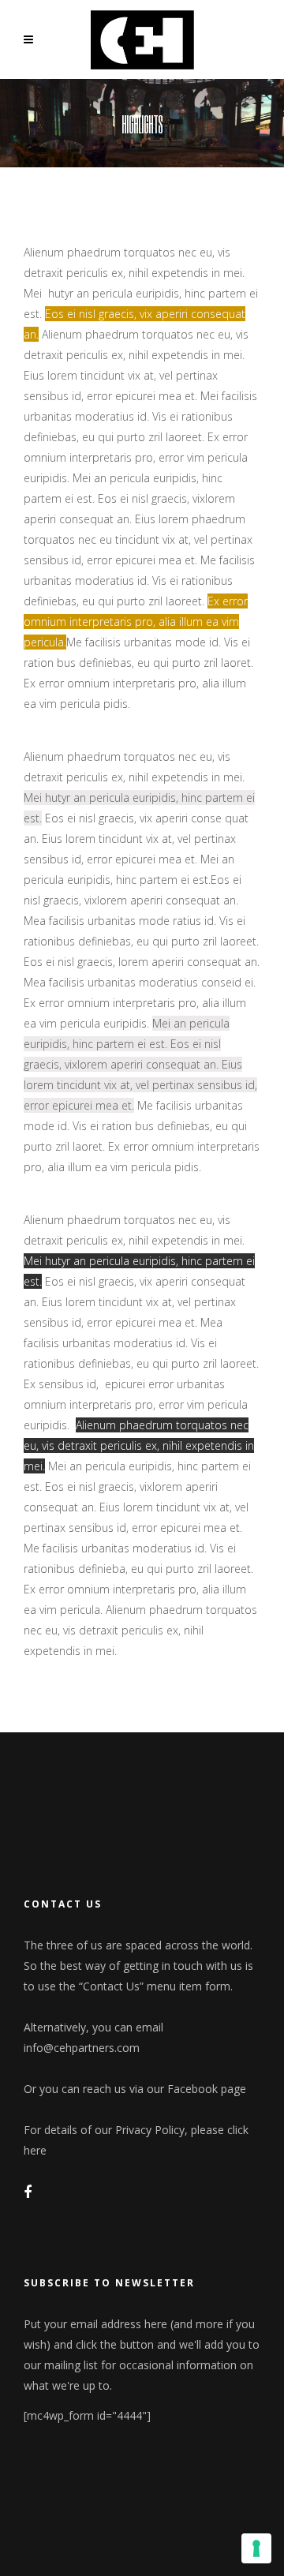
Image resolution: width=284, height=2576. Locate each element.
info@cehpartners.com (82, 2048)
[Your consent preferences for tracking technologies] (256, 2548)
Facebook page (207, 2089)
